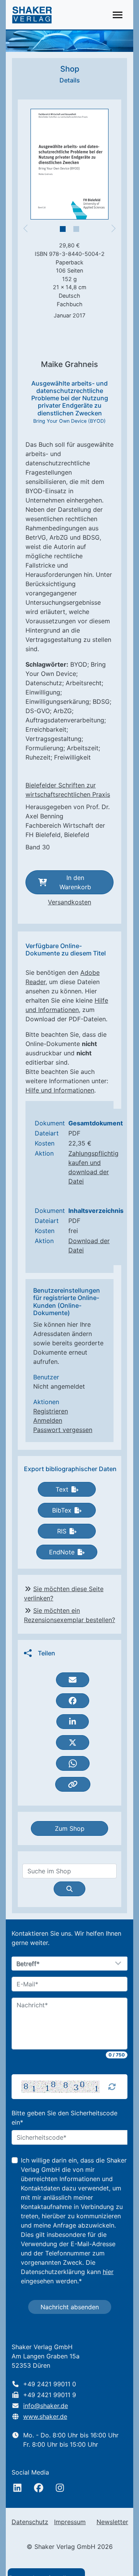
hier (108, 2272)
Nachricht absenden (70, 2307)
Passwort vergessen (63, 1430)
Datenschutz (30, 2522)
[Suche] (69, 1889)
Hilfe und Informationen (60, 1090)
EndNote (62, 1552)
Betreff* (28, 1964)
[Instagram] (60, 2488)
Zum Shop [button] (70, 1828)
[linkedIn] (17, 2488)
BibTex (62, 1510)
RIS (62, 1531)
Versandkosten (69, 902)
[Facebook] (39, 2488)
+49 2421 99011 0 (50, 2384)
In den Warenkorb (75, 882)
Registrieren (51, 1411)
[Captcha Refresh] (112, 2087)
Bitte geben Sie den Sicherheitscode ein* (64, 2118)
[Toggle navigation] (118, 15)
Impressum (70, 2522)
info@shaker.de (46, 2406)
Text (62, 1489)
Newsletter (112, 2522)
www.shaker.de (45, 2417)
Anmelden (48, 1420)
